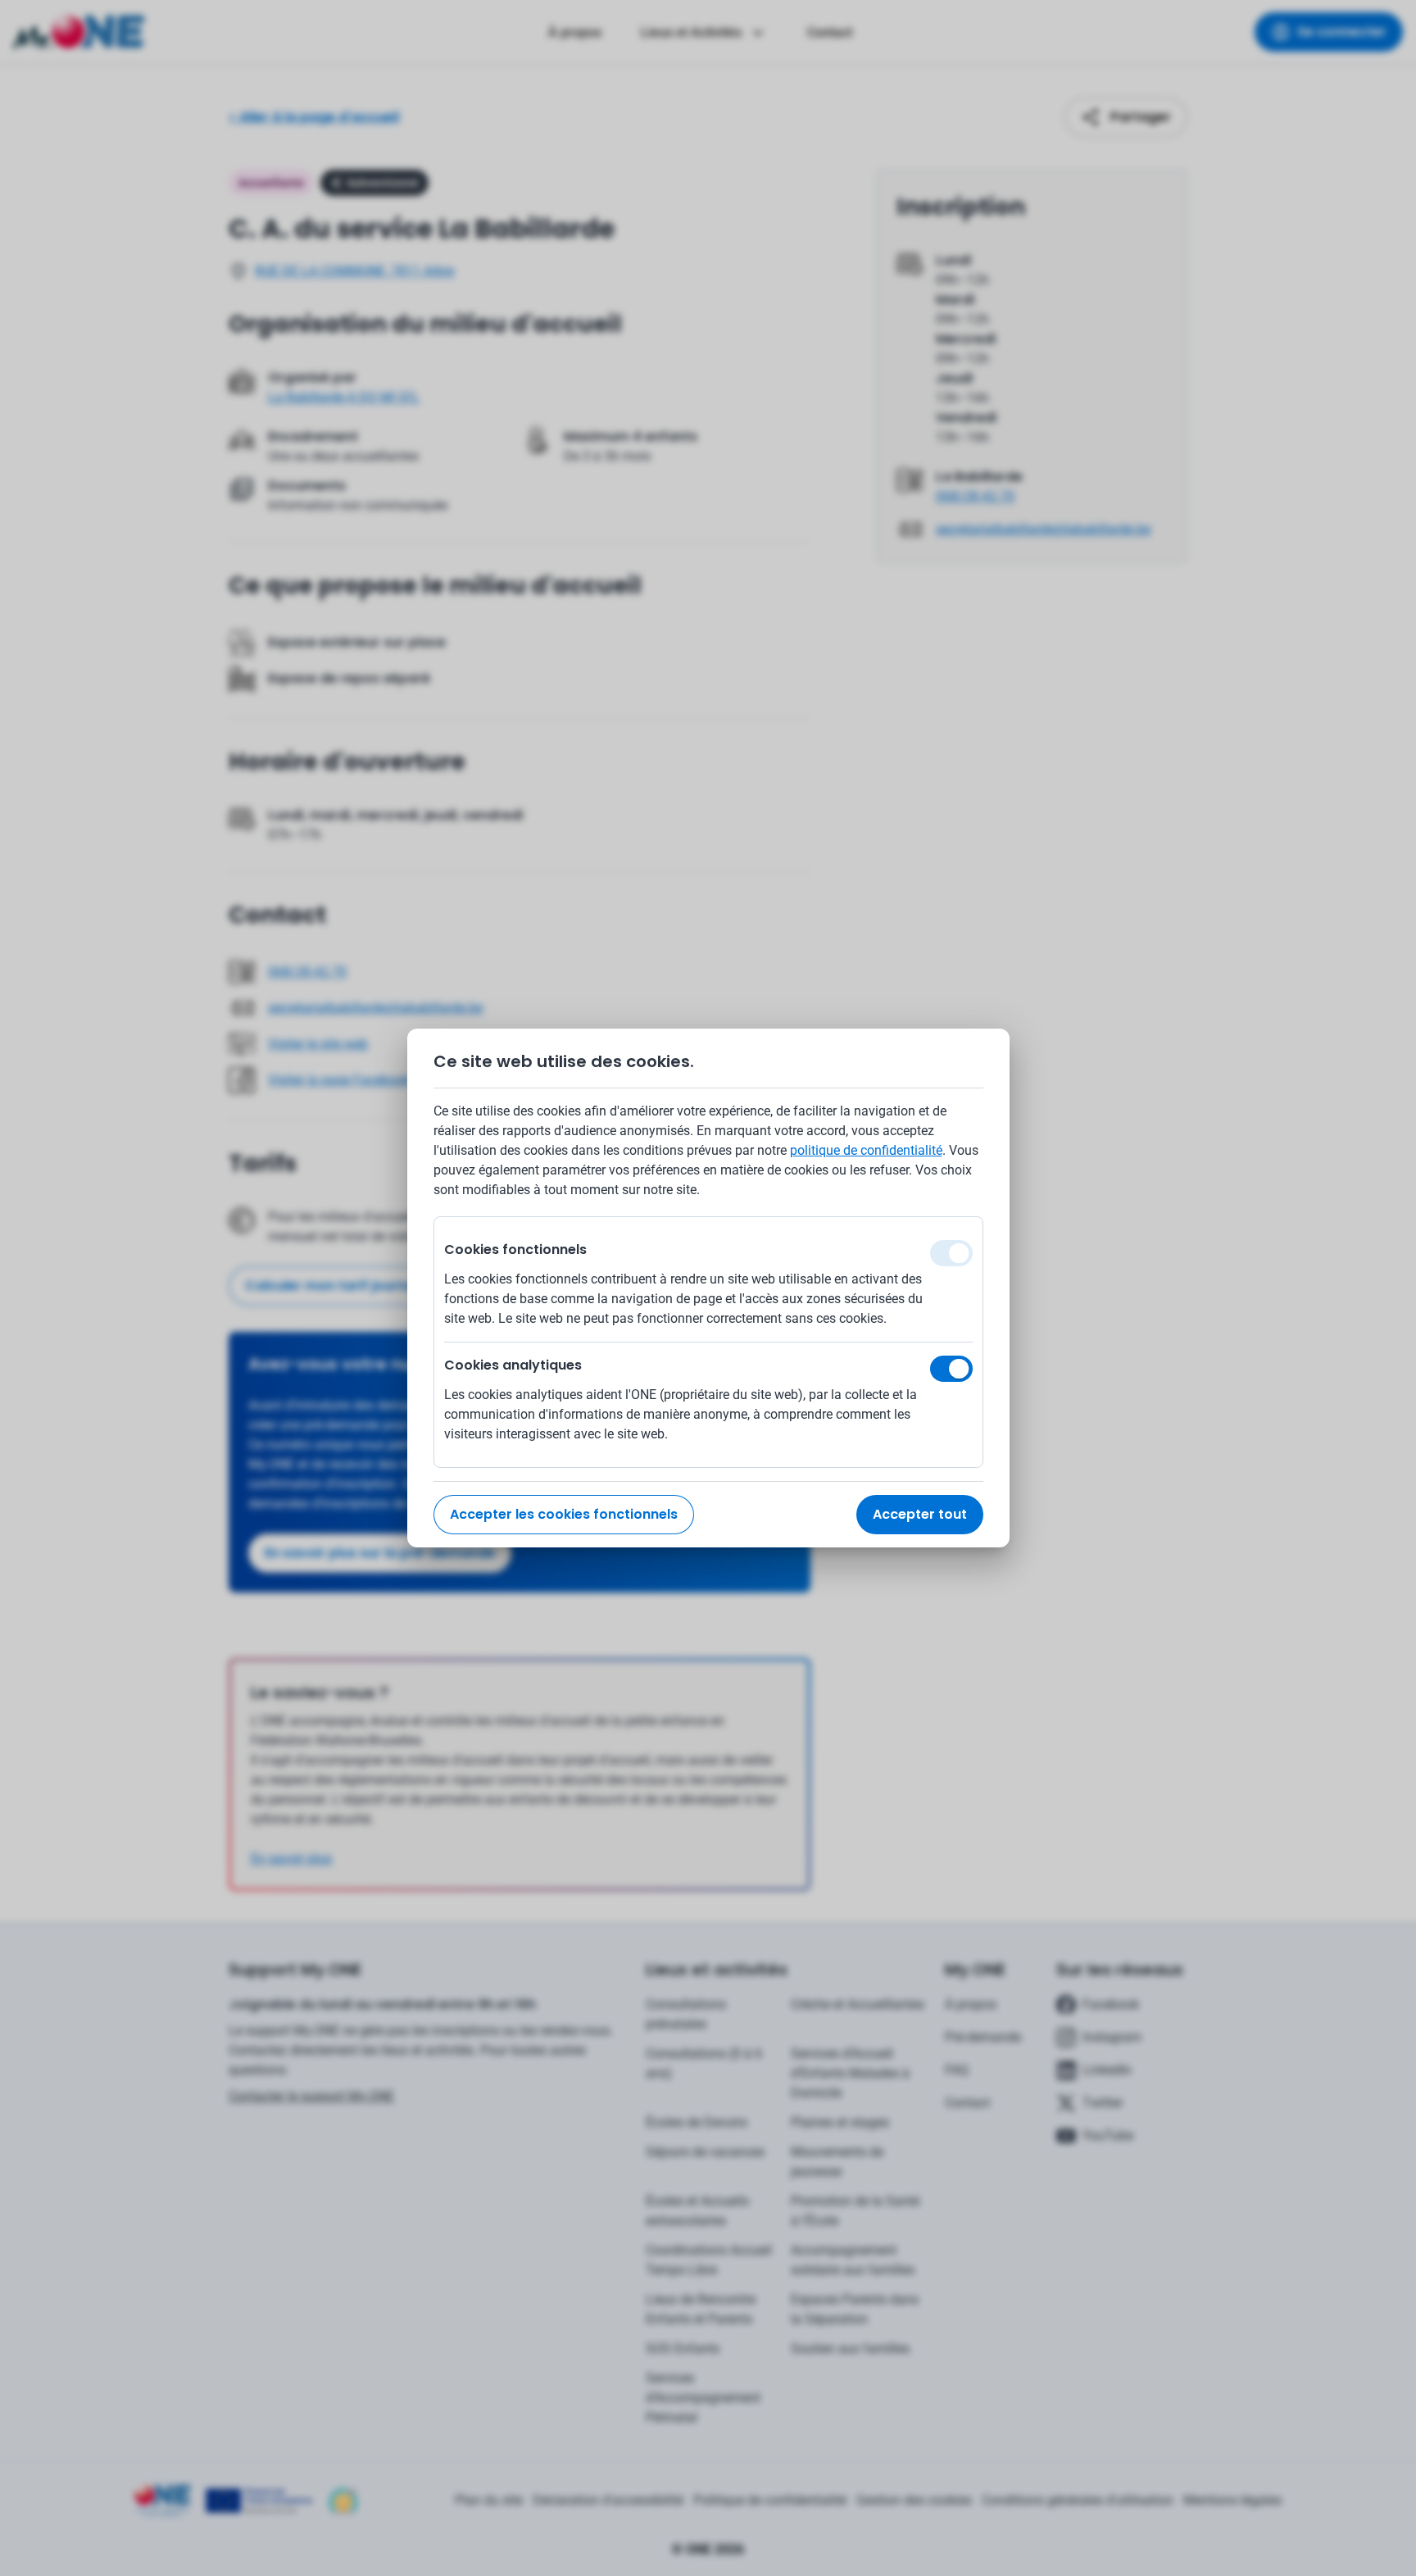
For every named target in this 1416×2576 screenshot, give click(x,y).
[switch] (951, 1369)
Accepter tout (920, 1514)
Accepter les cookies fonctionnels (564, 1514)
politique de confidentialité (866, 1150)
